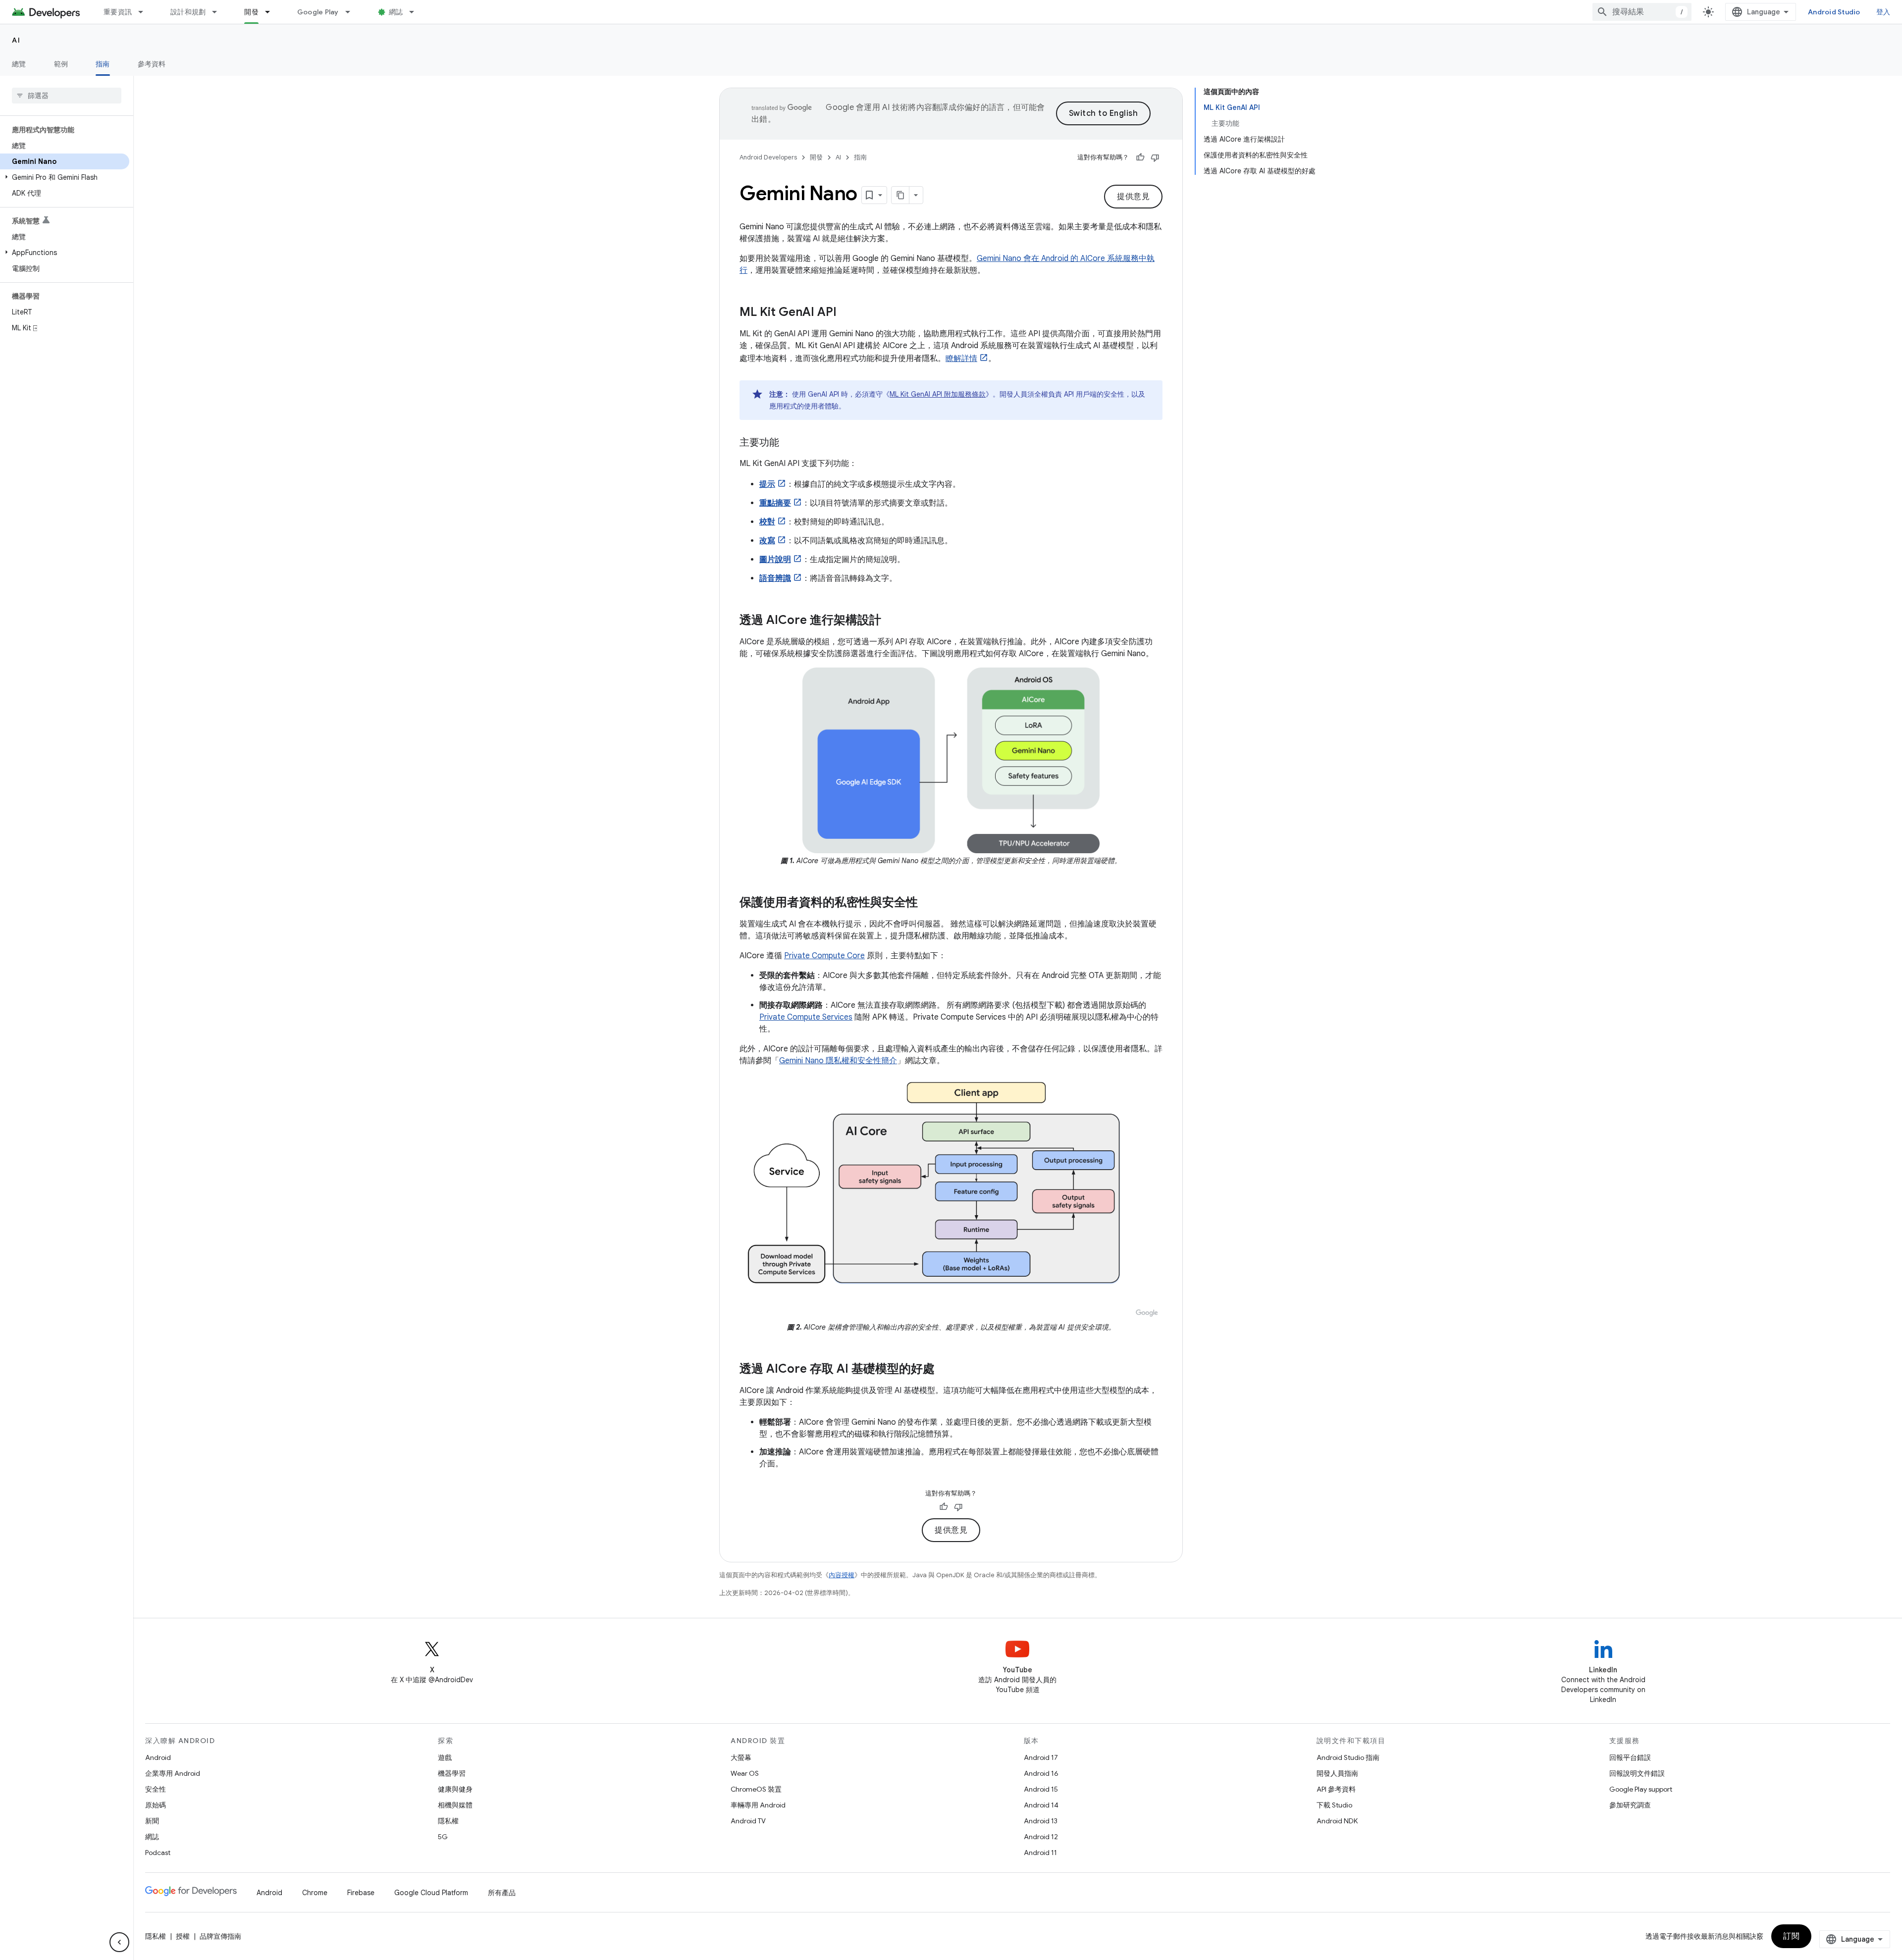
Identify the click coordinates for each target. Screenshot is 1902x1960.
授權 (183, 1936)
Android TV (748, 1821)
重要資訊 (118, 12)
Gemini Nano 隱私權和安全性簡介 (838, 1061)
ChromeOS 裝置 (756, 1789)
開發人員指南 (1337, 1773)
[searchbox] (67, 96)
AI (16, 40)
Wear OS (745, 1773)
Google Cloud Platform (431, 1893)
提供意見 (1133, 197)
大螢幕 (741, 1757)
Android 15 (1041, 1789)
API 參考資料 (1336, 1789)
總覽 (19, 64)
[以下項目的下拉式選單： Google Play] (352, 12)
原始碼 (156, 1805)
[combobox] (1642, 12)
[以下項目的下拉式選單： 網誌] (416, 12)
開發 (251, 12)
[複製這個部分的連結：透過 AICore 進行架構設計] (891, 621)
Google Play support (1641, 1789)
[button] (65, 177)
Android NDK (1337, 1821)
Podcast (158, 1853)
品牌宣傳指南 (220, 1936)
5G (443, 1837)
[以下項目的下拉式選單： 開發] (272, 12)
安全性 (156, 1789)
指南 (103, 64)
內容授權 (842, 1575)
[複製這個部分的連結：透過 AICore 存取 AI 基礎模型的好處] (945, 1370)
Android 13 (1041, 1821)
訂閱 (1791, 1936)
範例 (61, 64)
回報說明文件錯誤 (1637, 1773)
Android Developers (768, 157)
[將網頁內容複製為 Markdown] (900, 195)
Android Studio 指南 (1348, 1757)
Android (158, 1757)
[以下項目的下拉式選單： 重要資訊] (145, 12)
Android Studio (1834, 12)
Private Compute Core (824, 956)
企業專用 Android (173, 1773)
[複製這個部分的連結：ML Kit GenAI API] (846, 313)
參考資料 (152, 64)
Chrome (315, 1893)
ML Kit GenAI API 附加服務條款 (938, 394)
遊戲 (445, 1757)
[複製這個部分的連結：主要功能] (789, 443)
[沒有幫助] (1155, 157)
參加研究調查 (1630, 1805)
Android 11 (1040, 1853)
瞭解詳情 (961, 359)
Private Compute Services (806, 1017)
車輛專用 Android (758, 1805)
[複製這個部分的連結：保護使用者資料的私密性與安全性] (928, 903)
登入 (1883, 12)
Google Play (318, 12)
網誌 (396, 12)
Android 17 (1041, 1757)
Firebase (361, 1893)
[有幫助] (1140, 157)
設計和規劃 (188, 12)
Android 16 (1041, 1773)
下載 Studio (1334, 1805)
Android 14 (1041, 1805)
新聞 (152, 1821)
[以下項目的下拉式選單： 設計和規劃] (219, 12)
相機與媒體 (455, 1805)
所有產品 (502, 1893)
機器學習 (452, 1773)
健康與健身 (455, 1789)
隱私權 (448, 1821)
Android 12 (1041, 1837)
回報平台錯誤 (1630, 1757)
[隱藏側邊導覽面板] (119, 1942)
